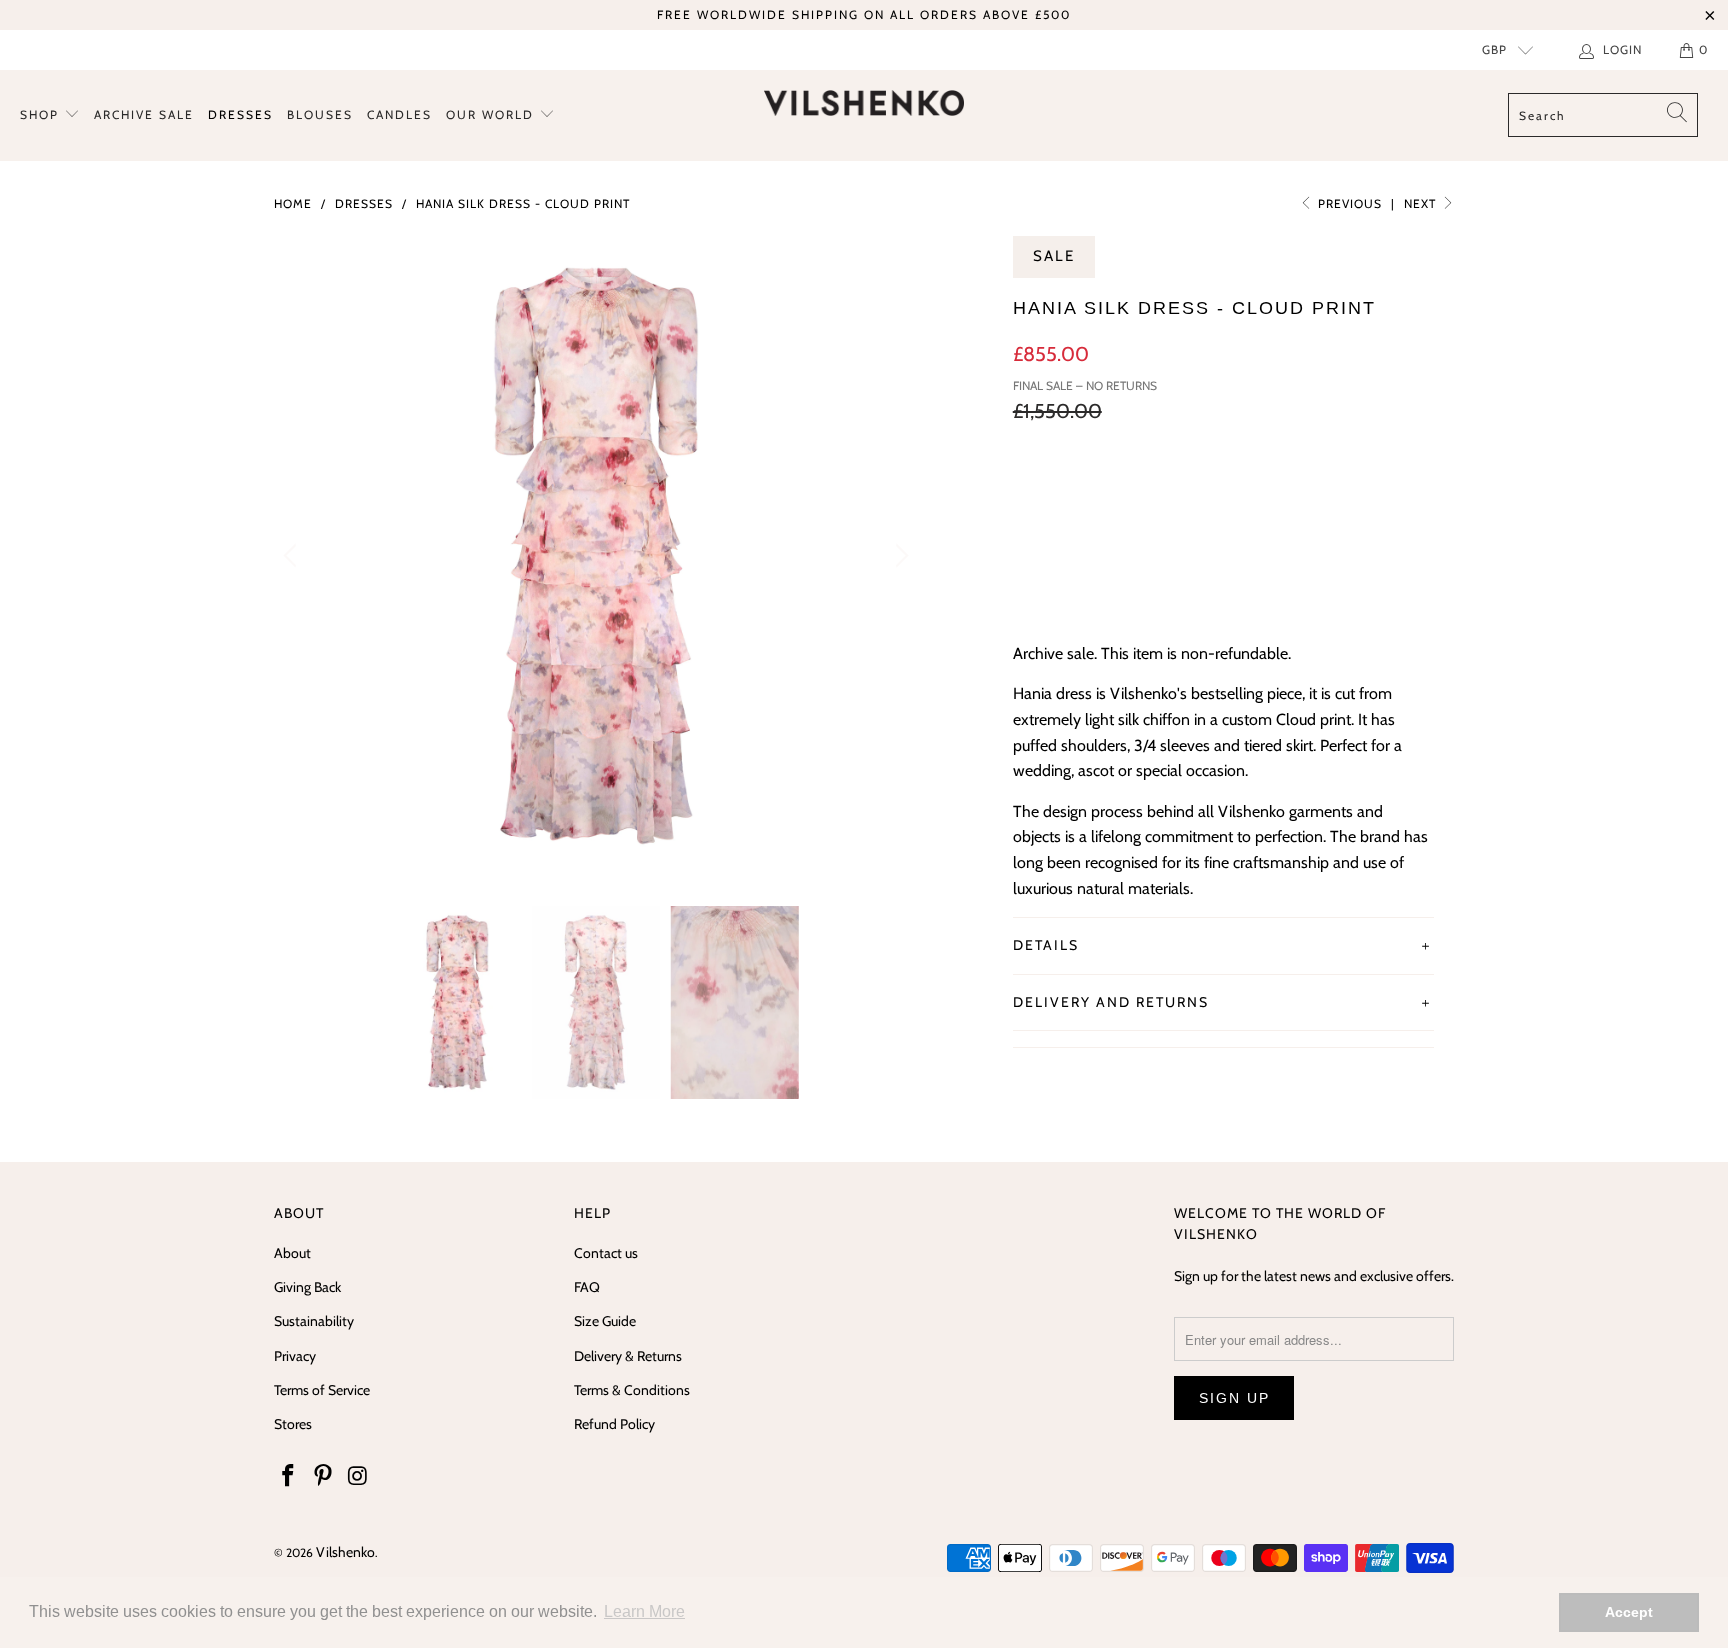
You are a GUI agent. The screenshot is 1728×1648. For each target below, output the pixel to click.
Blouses (320, 114)
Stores (293, 1424)
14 (1233, 494)
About (292, 1253)
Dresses (240, 114)
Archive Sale (144, 114)
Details (1046, 945)
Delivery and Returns (1111, 1002)
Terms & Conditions (632, 1390)
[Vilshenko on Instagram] (358, 1477)
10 (1133, 494)
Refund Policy (614, 1424)
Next (1422, 203)
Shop (42, 114)
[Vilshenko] (864, 103)
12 (1184, 494)
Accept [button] (1629, 1612)
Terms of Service (322, 1390)
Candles (399, 114)
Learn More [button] (644, 1611)
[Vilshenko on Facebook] (289, 1477)
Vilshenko (345, 1552)
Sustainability (314, 1321)
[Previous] (293, 556)
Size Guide (605, 1321)
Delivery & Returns (628, 1356)
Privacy (295, 1356)
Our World (492, 114)
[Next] (899, 556)
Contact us (606, 1253)
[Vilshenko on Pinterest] (324, 1477)
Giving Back (307, 1287)
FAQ (587, 1287)
